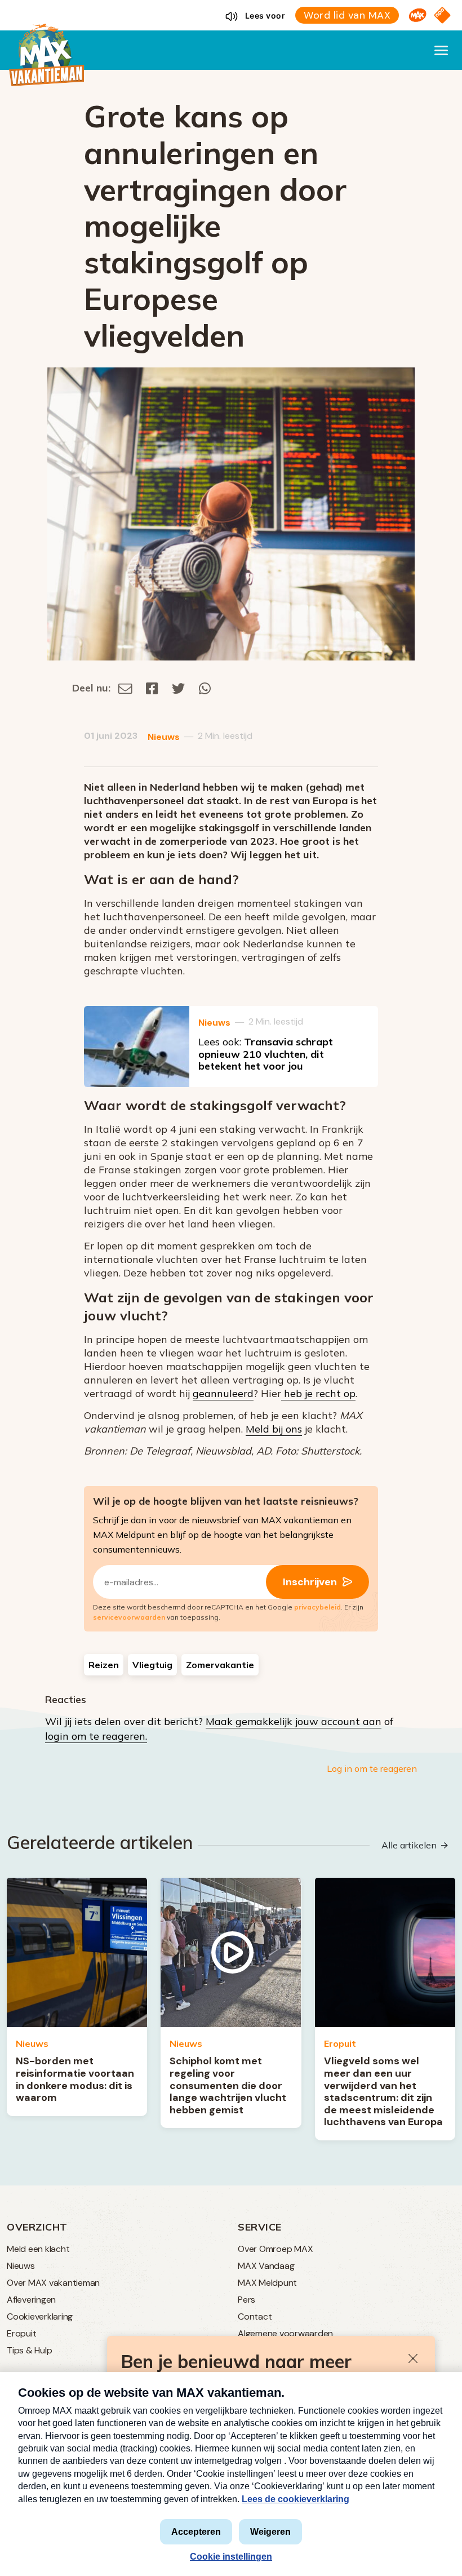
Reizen (104, 1665)
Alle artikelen (409, 1845)
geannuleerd (223, 1393)
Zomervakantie (220, 1665)
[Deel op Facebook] (152, 688)
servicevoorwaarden (129, 1617)
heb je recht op (318, 1393)
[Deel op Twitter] (179, 688)
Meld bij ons (274, 1429)
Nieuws (164, 737)
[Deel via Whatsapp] (205, 688)
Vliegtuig (152, 1665)
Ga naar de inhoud (231, 9)
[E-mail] (125, 688)
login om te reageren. (96, 1736)
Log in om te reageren (372, 1768)
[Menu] (441, 50)
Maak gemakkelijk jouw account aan (294, 1721)
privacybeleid (317, 1607)
